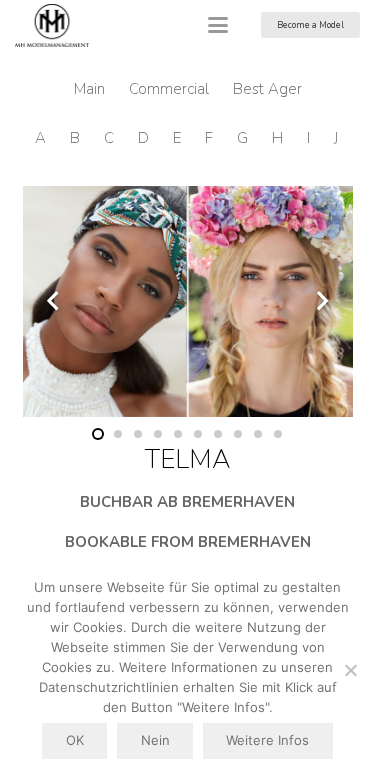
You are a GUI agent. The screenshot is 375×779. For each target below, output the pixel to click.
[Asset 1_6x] (52, 25)
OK (75, 740)
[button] (218, 25)
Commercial (169, 89)
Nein (155, 740)
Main (89, 89)
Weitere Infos (267, 740)
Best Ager (267, 89)
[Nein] (350, 670)
